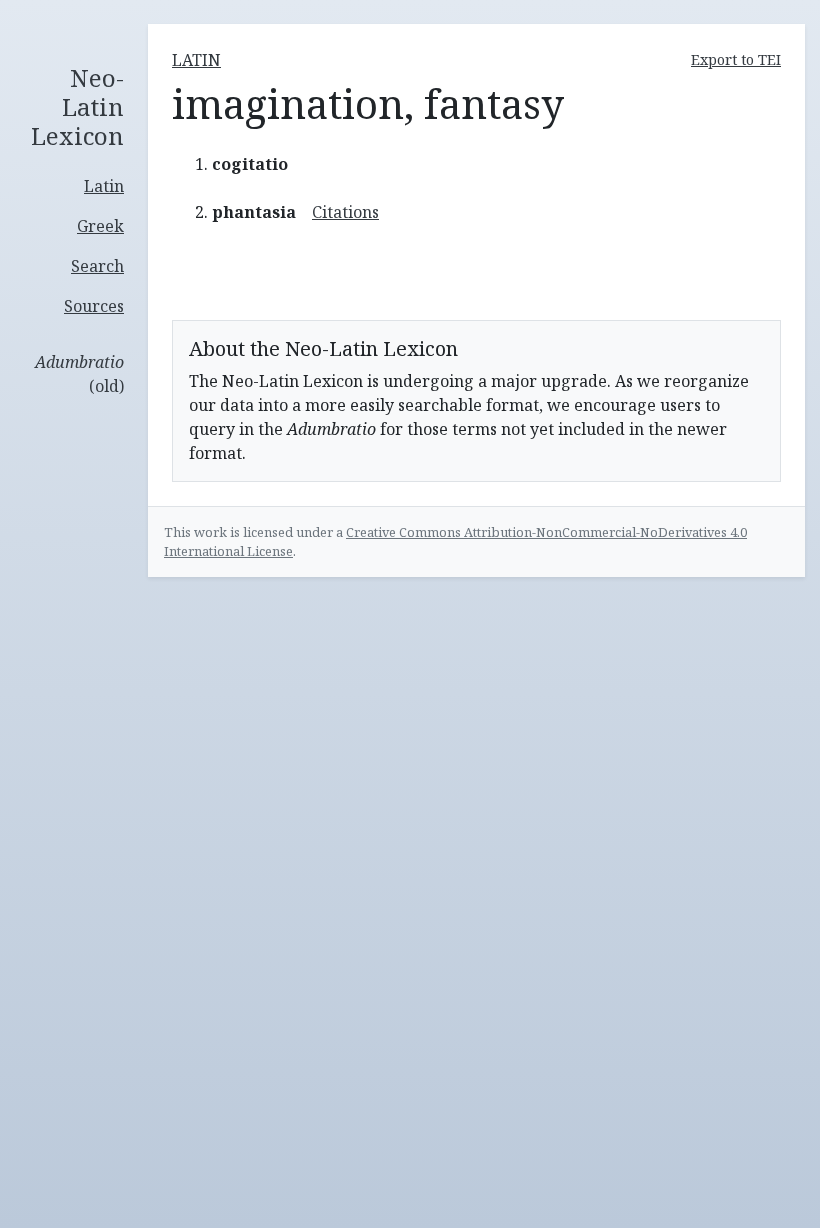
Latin (104, 186)
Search (97, 266)
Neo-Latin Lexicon (77, 107)
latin (196, 60)
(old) (79, 374)
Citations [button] (345, 212)
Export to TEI (736, 59)
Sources (94, 306)
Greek (100, 226)
